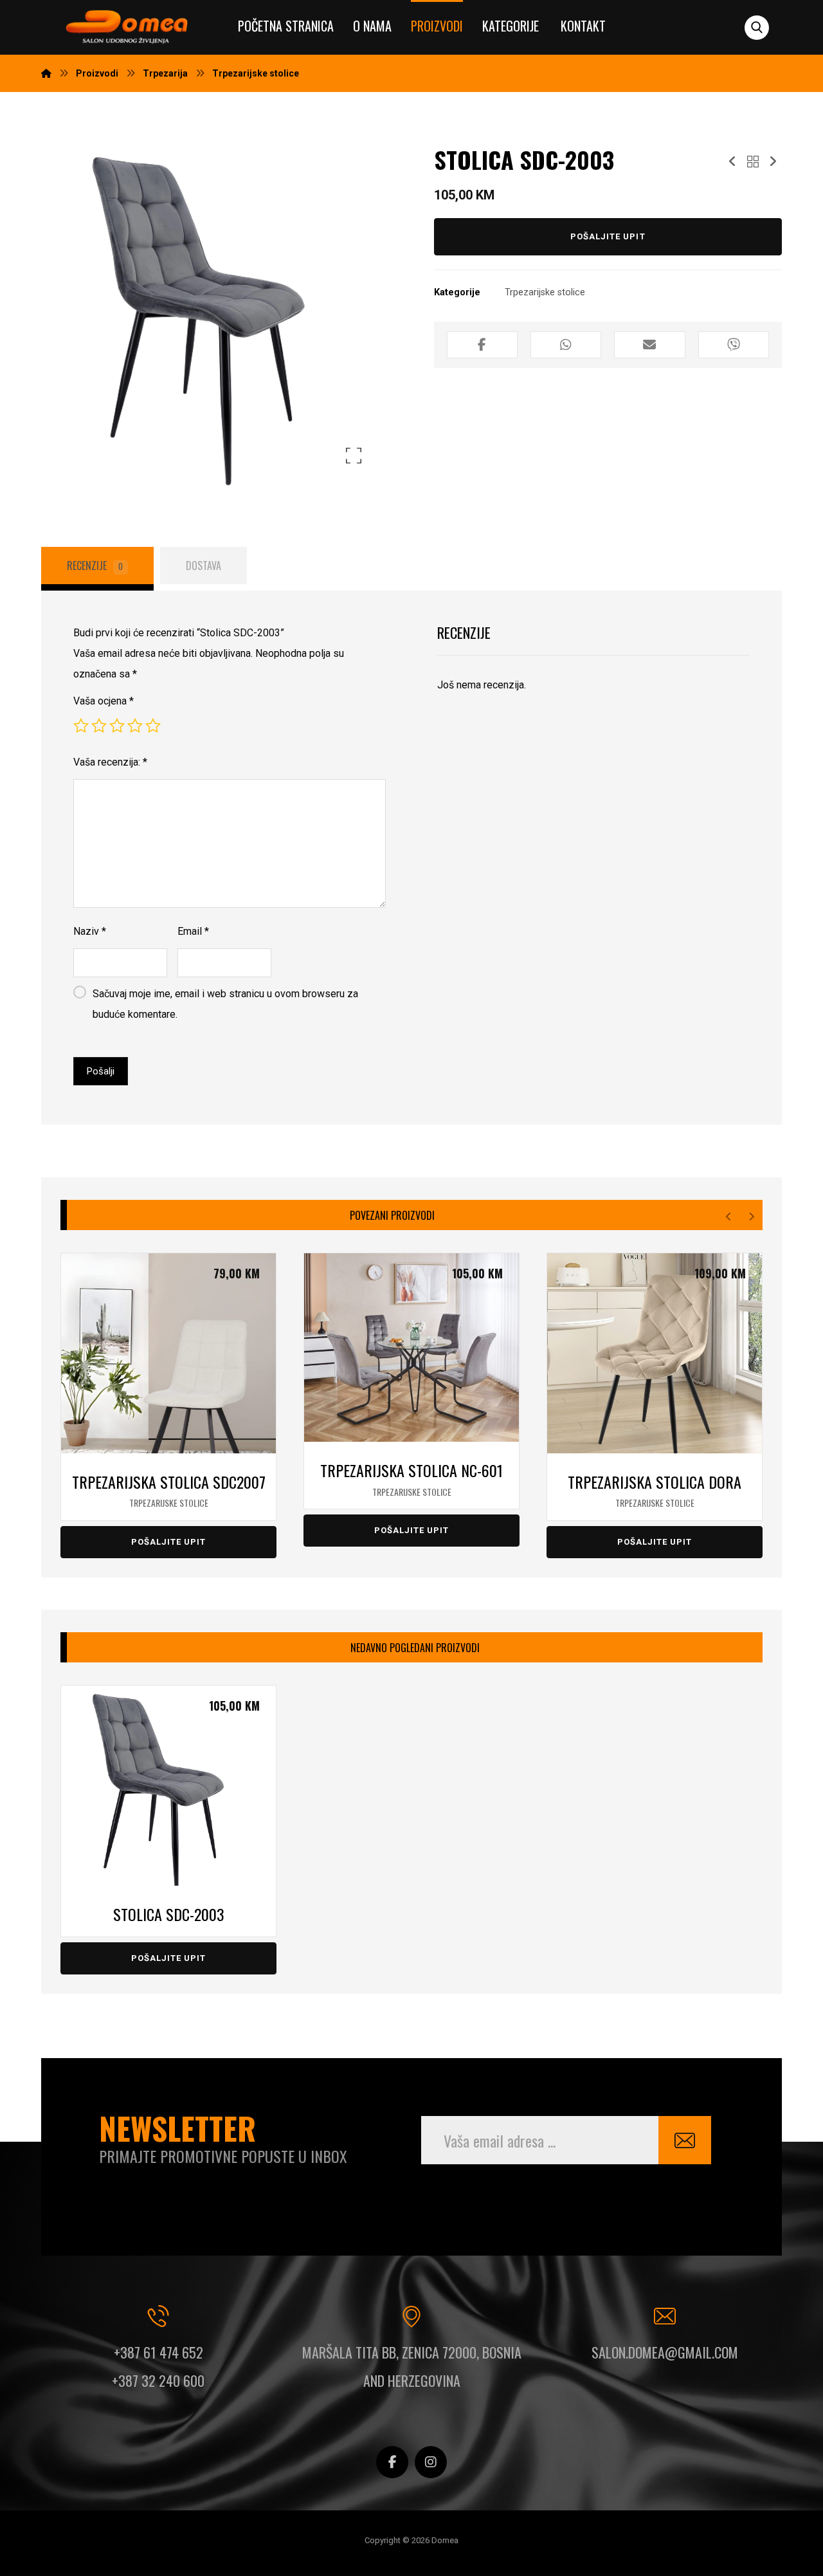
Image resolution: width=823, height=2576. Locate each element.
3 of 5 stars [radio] (117, 726)
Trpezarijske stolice (545, 292)
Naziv (90, 931)
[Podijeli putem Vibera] (734, 345)
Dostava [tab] (203, 566)
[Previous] (729, 1217)
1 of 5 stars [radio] (81, 726)
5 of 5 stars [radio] (153, 726)
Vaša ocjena (104, 701)
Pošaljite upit (608, 236)
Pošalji (101, 1071)
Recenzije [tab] (95, 566)
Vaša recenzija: (110, 762)
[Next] (751, 1217)
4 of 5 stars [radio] (135, 726)
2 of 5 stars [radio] (99, 726)
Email (193, 931)
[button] (757, 28)
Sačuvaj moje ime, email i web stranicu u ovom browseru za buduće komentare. (225, 1004)
